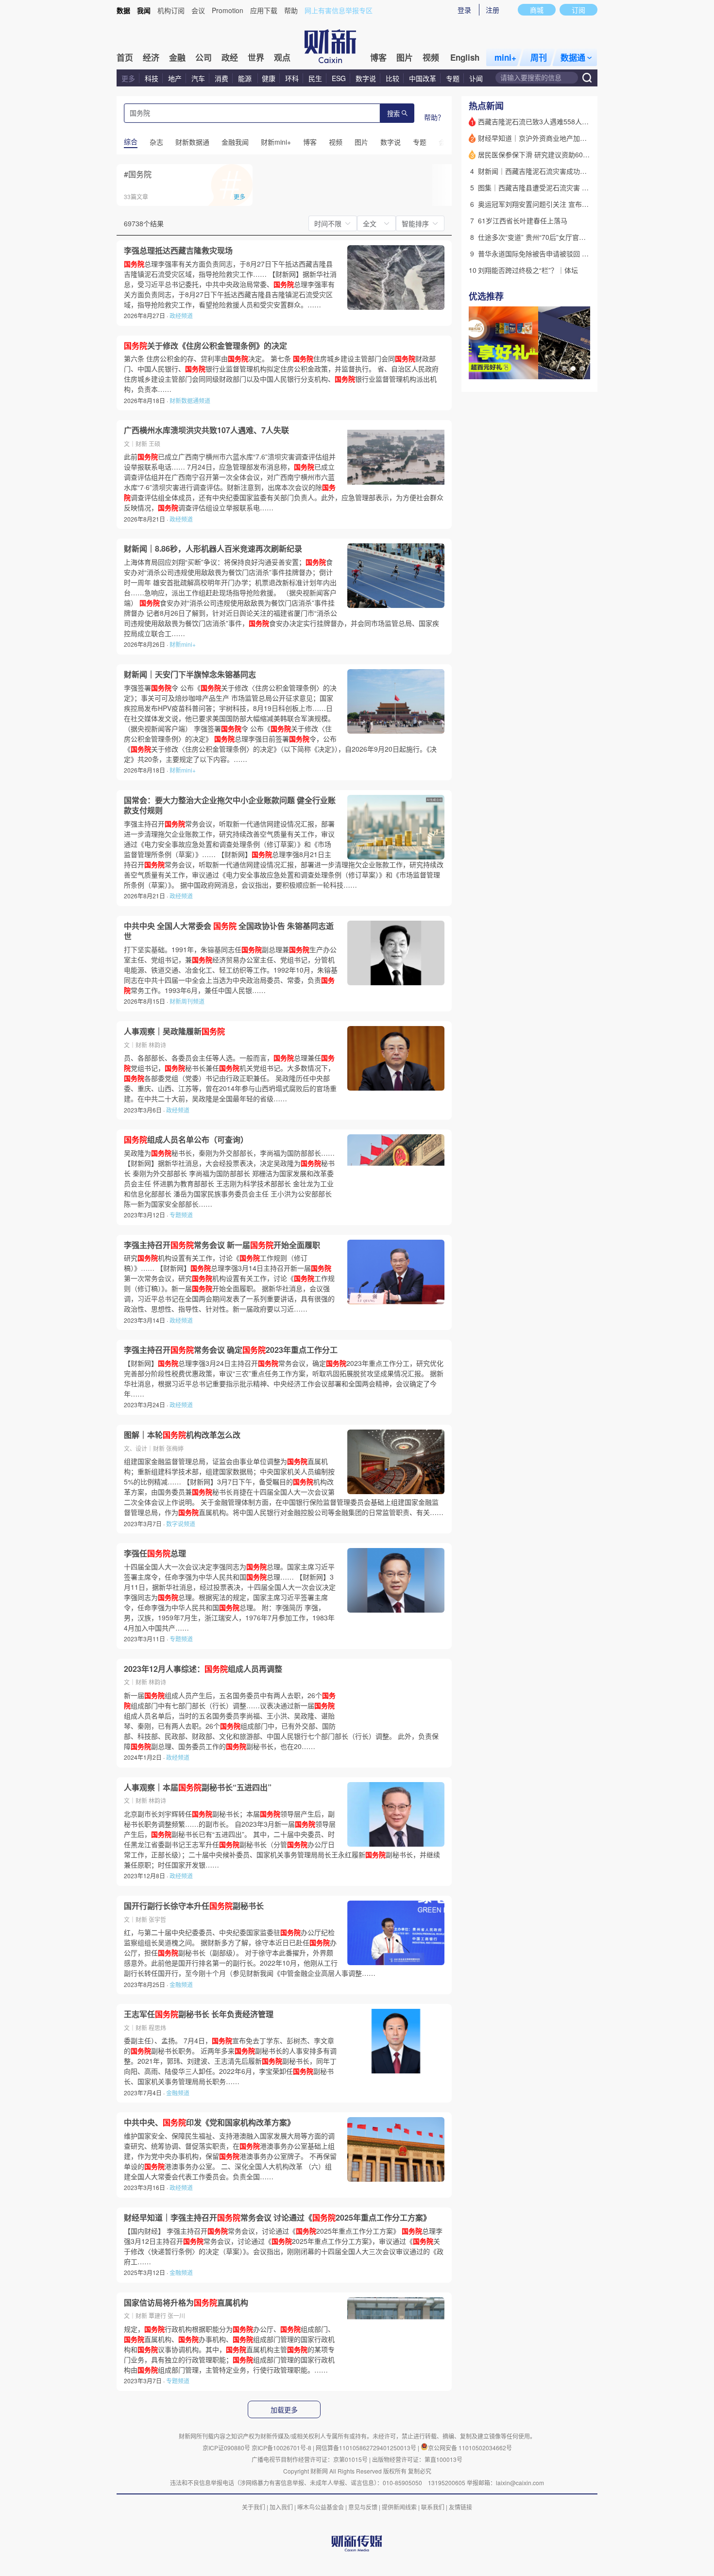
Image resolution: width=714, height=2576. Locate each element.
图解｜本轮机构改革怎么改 (182, 1435)
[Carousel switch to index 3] (582, 369)
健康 (269, 78)
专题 (453, 78)
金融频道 (181, 1984)
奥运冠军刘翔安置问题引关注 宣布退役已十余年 (550, 204)
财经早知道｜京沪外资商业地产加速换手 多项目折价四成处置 (571, 138)
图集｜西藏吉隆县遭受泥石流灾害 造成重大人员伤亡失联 (564, 187)
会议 (198, 10)
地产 (175, 78)
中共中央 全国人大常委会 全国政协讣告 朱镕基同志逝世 (229, 931)
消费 (221, 78)
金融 (177, 57)
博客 (378, 57)
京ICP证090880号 (226, 2448)
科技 (152, 78)
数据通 (573, 57)
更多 (128, 78)
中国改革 (423, 78)
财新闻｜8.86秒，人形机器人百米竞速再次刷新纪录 (213, 549)
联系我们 (433, 2507)
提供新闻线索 (399, 2507)
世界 (256, 57)
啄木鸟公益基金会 (321, 2507)
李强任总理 (155, 1553)
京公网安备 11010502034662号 (470, 2448)
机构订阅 (171, 10)
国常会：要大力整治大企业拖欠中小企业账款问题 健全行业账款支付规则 (230, 805)
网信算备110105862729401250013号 (367, 2448)
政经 (230, 57)
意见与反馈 (363, 2507)
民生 (315, 78)
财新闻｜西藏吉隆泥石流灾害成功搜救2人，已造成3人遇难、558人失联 (586, 171)
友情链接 (460, 2507)
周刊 (539, 57)
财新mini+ (183, 644)
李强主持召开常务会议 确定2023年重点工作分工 (231, 1350)
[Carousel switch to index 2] (573, 369)
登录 (464, 10)
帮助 (291, 10)
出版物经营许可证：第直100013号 (417, 2459)
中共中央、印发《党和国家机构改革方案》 (209, 2122)
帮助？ (434, 117)
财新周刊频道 (187, 1001)
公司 (204, 57)
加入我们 (281, 2507)
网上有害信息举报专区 (339, 10)
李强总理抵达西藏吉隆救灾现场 (178, 251)
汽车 (198, 78)
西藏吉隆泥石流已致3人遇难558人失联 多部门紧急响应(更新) (571, 121)
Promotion (228, 10)
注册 (493, 10)
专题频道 (181, 1215)
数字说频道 (181, 1524)
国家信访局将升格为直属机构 (186, 2303)
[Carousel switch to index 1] (564, 369)
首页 (125, 57)
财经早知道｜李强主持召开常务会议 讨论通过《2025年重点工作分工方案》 (277, 2218)
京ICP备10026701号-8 (282, 2448)
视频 (431, 57)
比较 (392, 78)
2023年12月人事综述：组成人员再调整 (203, 1669)
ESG (339, 78)
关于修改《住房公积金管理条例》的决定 (205, 346)
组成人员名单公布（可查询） (186, 1140)
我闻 (144, 10)
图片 (405, 57)
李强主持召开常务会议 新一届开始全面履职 (222, 1245)
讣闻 (476, 78)
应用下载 (264, 10)
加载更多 (284, 2410)
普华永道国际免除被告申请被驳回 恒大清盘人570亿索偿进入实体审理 (583, 253)
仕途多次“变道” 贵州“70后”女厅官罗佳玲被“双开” (551, 237)
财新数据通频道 (190, 400)
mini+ (505, 57)
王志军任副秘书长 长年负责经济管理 (199, 2014)
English (465, 57)
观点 (282, 57)
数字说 (366, 78)
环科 (292, 78)
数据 (123, 10)
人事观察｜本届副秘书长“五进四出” (198, 1787)
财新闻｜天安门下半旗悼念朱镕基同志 (190, 674)
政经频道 (181, 315)
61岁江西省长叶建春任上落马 (523, 220)
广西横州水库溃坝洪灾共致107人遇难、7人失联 (206, 430)
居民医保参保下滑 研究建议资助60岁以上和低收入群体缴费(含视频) (580, 154)
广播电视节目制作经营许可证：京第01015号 (310, 2459)
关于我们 (254, 2507)
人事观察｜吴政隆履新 (174, 1031)
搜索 (393, 114)
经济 (151, 57)
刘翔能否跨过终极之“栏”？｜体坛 (528, 270)
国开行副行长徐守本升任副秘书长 (194, 1906)
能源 (246, 78)
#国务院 (138, 174)
